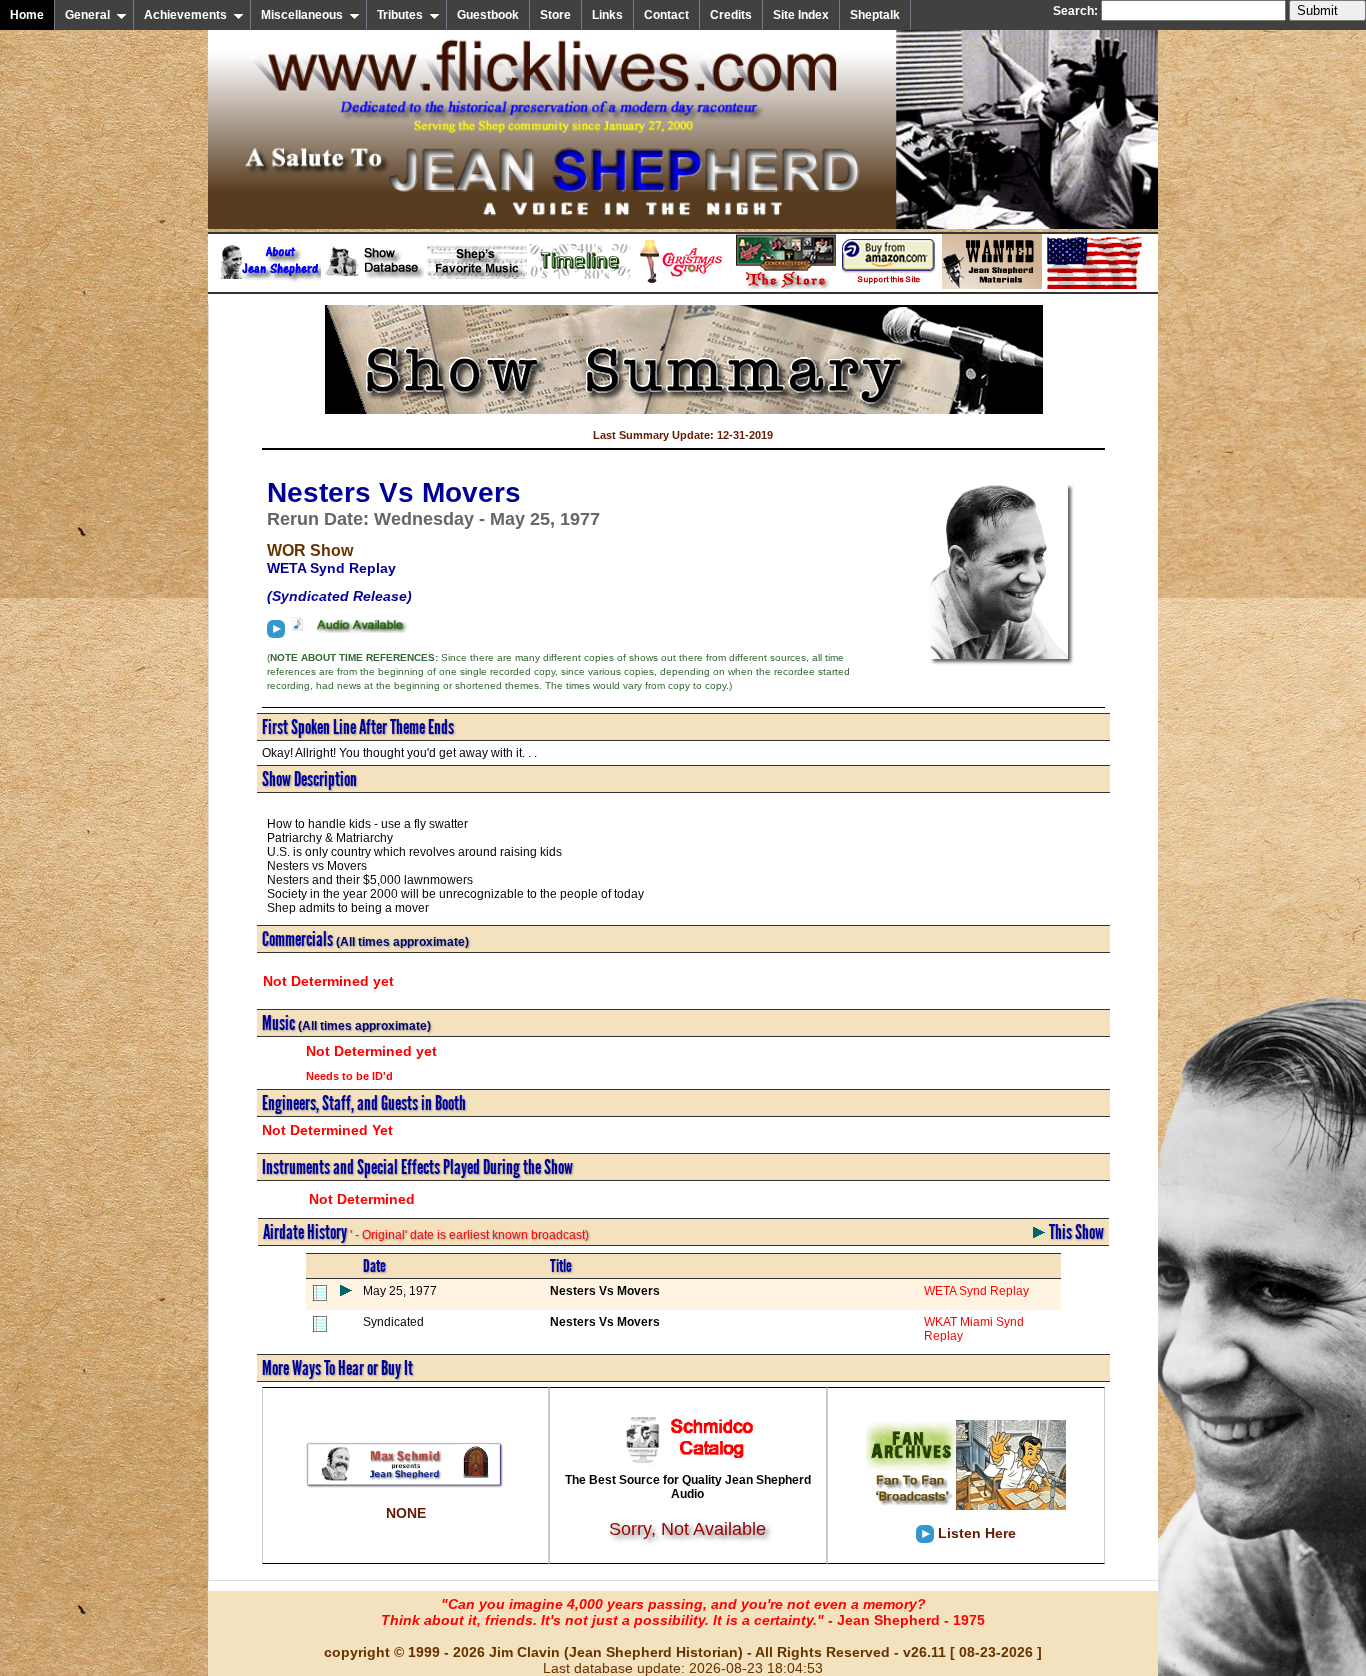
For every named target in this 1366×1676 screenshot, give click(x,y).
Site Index (801, 15)
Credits (731, 15)
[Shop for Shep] (786, 285)
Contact (666, 15)
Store (555, 15)
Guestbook (488, 15)
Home (27, 15)
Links (607, 15)
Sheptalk (875, 15)
